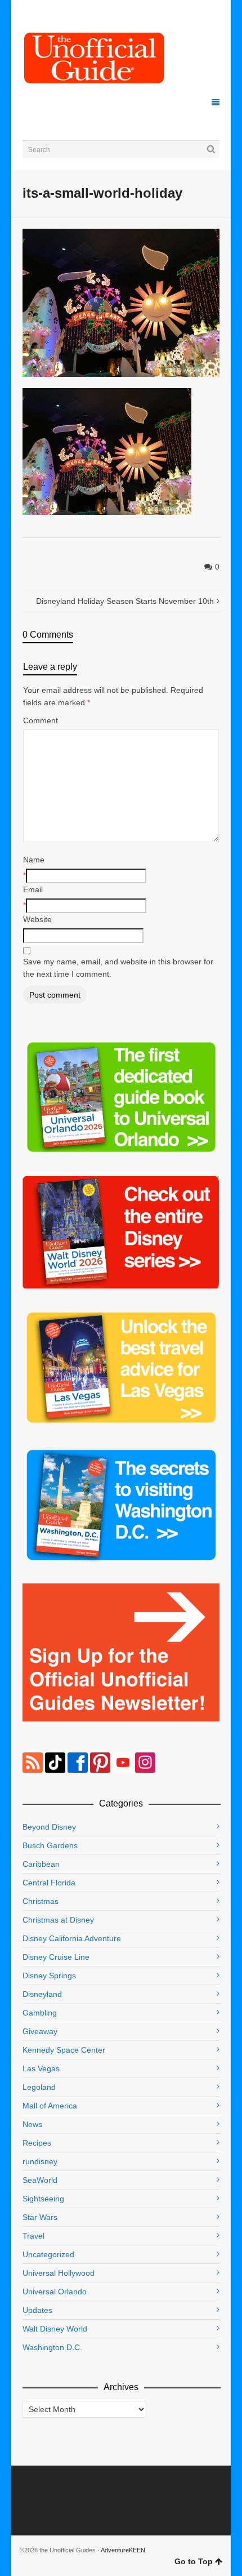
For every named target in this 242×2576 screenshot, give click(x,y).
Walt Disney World (55, 2329)
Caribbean (41, 1864)
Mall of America (50, 2106)
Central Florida (49, 1883)
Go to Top (194, 2561)
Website (37, 919)
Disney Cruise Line (56, 1957)
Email (33, 889)
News (32, 2124)
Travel (33, 2236)
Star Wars (40, 2217)
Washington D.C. (52, 2347)
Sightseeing (43, 2199)
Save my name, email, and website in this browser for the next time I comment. (118, 968)
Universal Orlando (55, 2292)
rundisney (40, 2161)
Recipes (37, 2143)
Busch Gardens (50, 1845)
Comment (41, 720)
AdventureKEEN (123, 2550)
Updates (37, 2310)
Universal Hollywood (59, 2273)
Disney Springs (49, 1976)
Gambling (40, 2013)
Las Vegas (41, 2068)
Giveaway (40, 2031)
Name (34, 860)
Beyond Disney (49, 1827)
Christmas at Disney (58, 1920)
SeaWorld (40, 2180)
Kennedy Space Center (64, 2050)
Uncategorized (48, 2254)
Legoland (39, 2087)
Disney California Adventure (72, 1938)
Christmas (41, 1901)
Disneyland (42, 1994)
